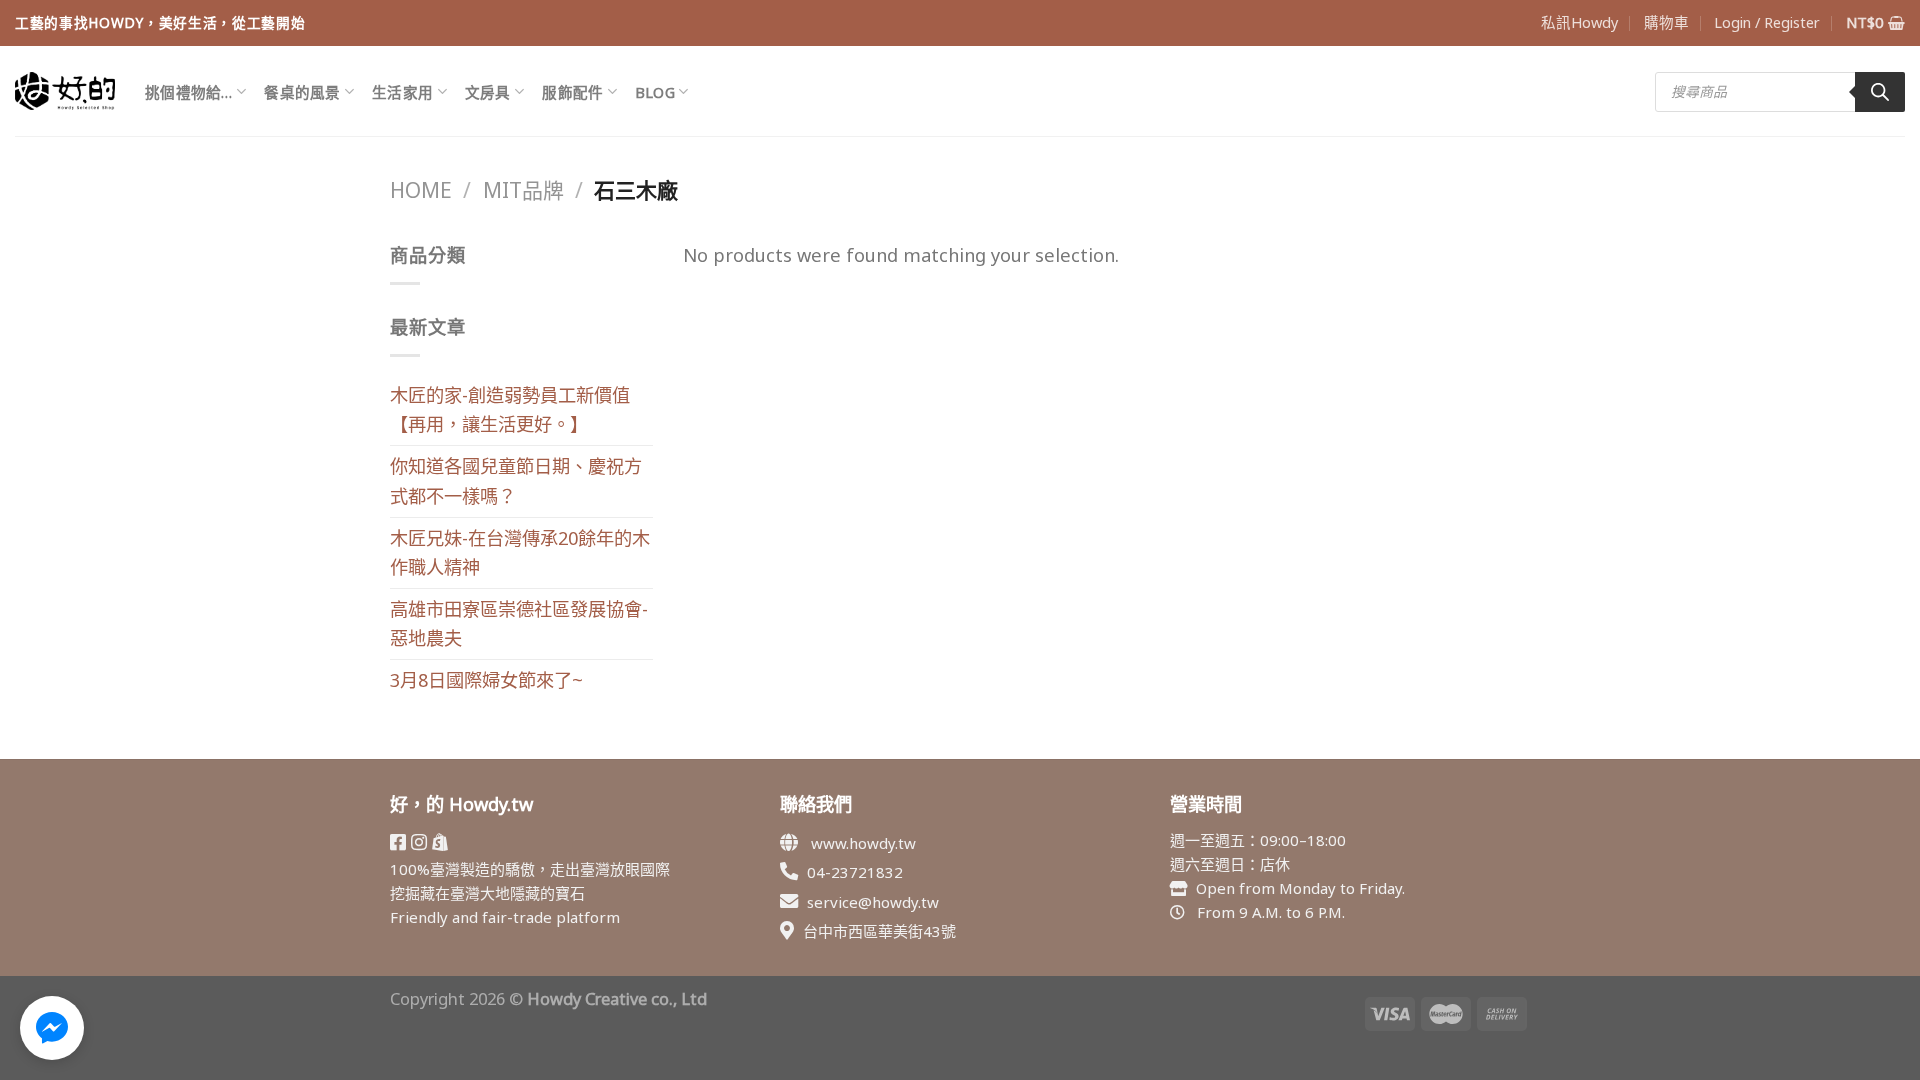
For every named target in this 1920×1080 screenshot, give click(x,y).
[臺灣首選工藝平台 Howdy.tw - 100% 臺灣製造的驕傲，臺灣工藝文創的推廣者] (65, 91)
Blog (655, 92)
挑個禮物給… (189, 92)
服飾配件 (572, 92)
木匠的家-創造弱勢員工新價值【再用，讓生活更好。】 (510, 409)
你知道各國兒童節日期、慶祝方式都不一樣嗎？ (516, 480)
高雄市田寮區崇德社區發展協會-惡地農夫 (519, 623)
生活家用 (402, 92)
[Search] (1880, 92)
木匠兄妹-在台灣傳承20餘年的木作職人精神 (520, 552)
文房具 (488, 92)
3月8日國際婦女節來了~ (486, 680)
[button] (52, 1028)
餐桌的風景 (302, 92)
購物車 (1666, 22)
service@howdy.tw (873, 902)
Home (421, 190)
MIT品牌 (523, 190)
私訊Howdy (1579, 22)
